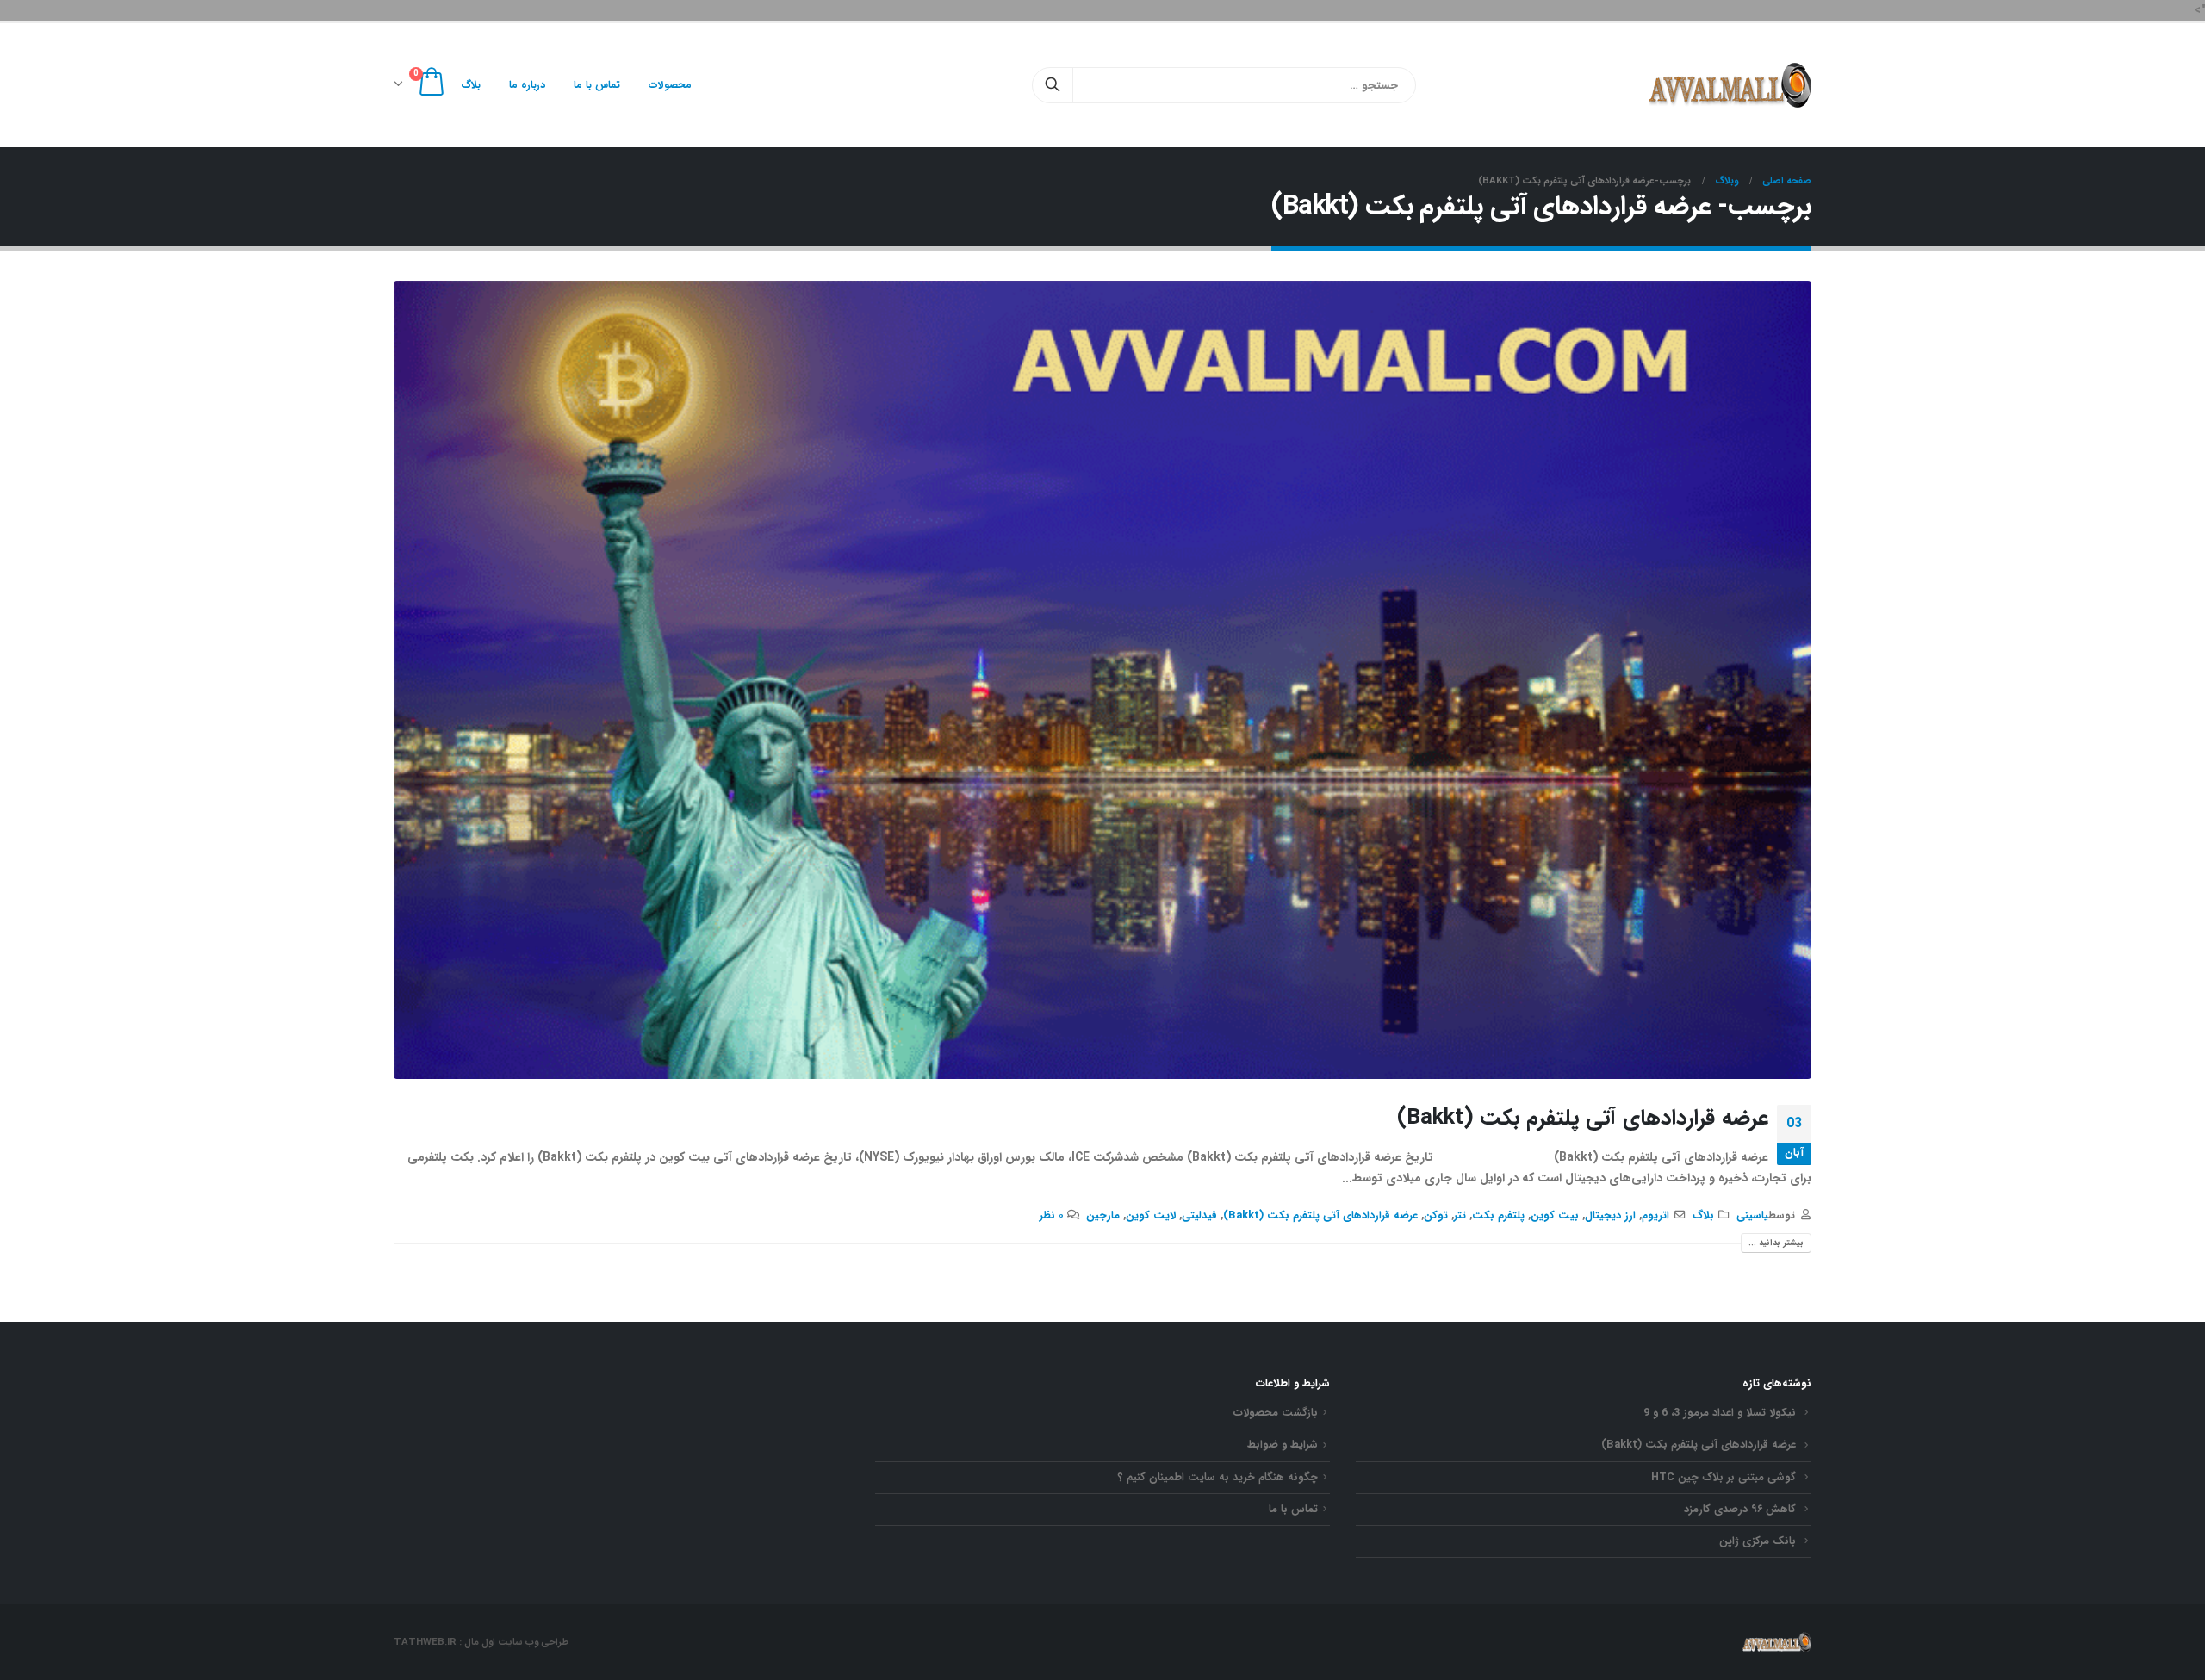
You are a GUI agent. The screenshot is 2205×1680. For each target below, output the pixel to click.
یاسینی (1752, 1216)
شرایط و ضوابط (1283, 1445)
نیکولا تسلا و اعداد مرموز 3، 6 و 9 (1720, 1413)
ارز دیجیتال (1610, 1216)
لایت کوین (1151, 1216)
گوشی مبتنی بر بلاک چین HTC (1724, 1478)
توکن (1436, 1216)
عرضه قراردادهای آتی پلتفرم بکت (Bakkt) (1583, 1118)
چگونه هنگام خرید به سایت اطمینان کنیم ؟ (1218, 1478)
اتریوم (1655, 1216)
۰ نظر (1052, 1216)
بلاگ (471, 85)
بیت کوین (1555, 1216)
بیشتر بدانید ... (1776, 1243)
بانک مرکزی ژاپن (1758, 1541)
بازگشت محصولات (1276, 1413)
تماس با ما (597, 85)
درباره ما (527, 85)
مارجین (1103, 1216)
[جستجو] (1053, 85)
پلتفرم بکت (1498, 1216)
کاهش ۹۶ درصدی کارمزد (1740, 1510)
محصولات (670, 85)
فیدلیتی (1199, 1216)
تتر (1460, 1216)
